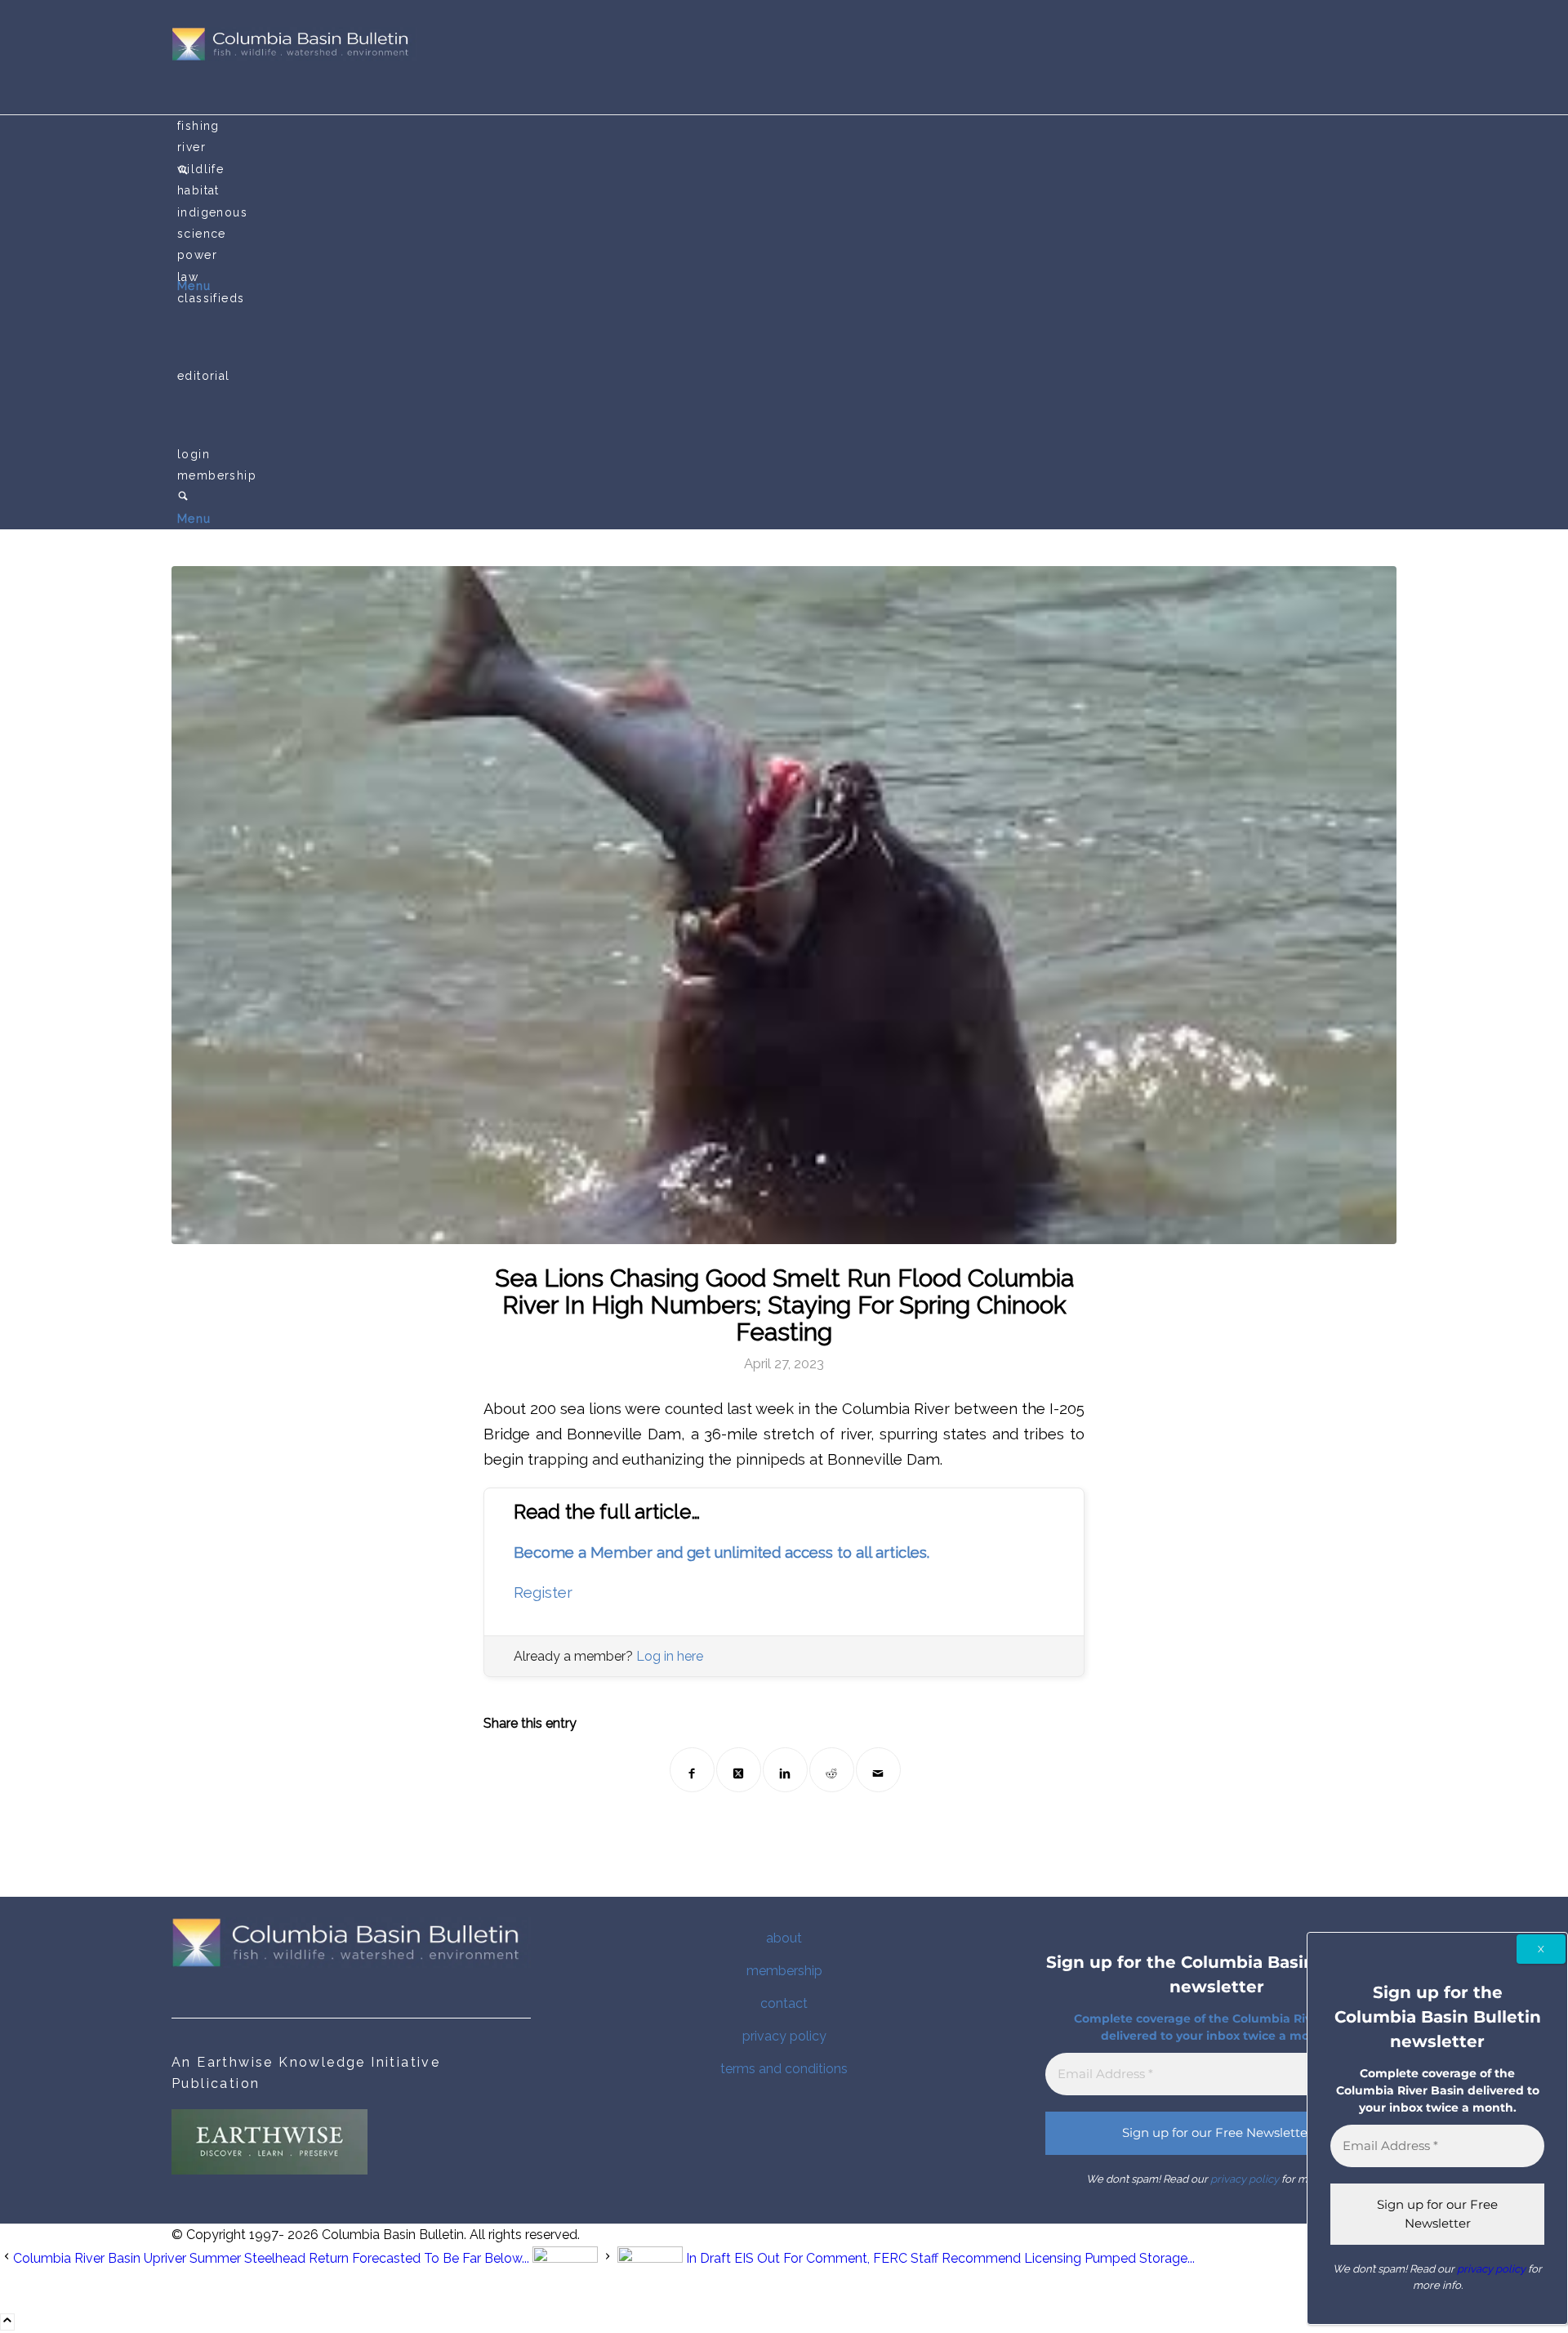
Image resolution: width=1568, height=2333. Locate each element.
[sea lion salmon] (784, 905)
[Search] (183, 497)
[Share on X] (739, 1770)
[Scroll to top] (7, 2322)
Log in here (670, 1656)
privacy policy (784, 2036)
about (784, 1938)
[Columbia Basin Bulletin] (294, 57)
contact (784, 2003)
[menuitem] (787, 126)
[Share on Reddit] (832, 1770)
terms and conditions (784, 2069)
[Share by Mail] (878, 1770)
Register (543, 1593)
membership (784, 1971)
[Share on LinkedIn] (785, 1770)
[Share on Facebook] (692, 1770)
